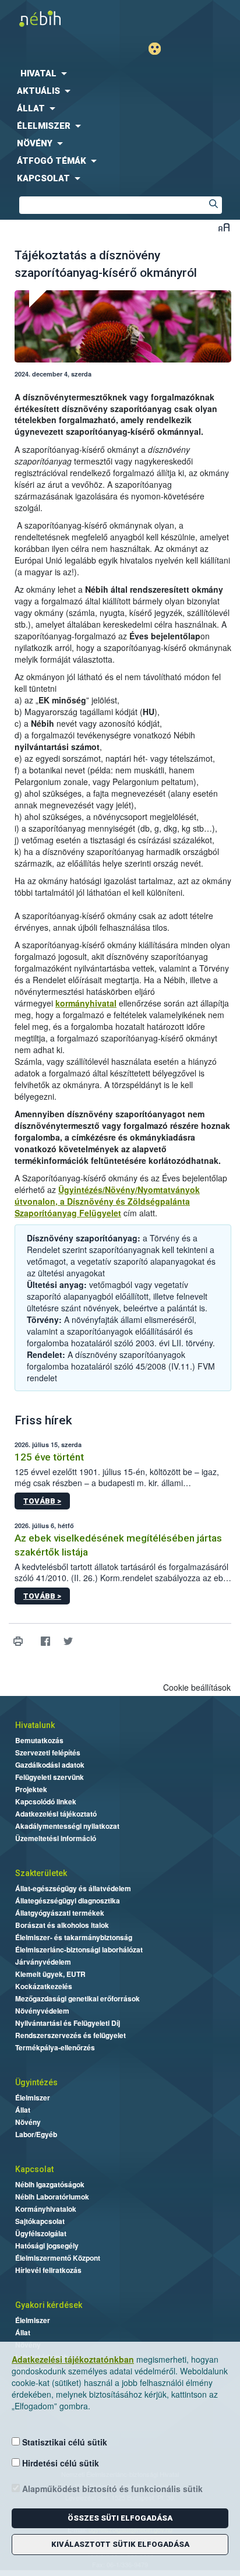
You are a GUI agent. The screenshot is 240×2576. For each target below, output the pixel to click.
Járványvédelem (43, 1962)
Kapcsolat (34, 2169)
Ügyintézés (36, 2082)
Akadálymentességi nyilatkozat (67, 1826)
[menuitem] (120, 73)
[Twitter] (68, 1641)
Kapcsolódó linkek (46, 1801)
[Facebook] (45, 1641)
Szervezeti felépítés (48, 1752)
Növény (28, 2122)
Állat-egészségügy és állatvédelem (73, 1888)
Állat (23, 2110)
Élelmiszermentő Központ (58, 2258)
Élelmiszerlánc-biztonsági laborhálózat (79, 1949)
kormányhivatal (86, 1003)
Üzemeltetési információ (56, 1838)
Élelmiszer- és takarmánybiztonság (74, 1937)
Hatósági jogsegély (47, 2246)
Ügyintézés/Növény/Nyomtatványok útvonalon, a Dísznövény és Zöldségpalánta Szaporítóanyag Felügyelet (107, 1201)
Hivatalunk (35, 1725)
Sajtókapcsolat (40, 2221)
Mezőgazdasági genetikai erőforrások (77, 1998)
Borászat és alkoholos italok (62, 1925)
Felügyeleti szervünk (50, 1777)
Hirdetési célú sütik (59, 2463)
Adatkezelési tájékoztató (56, 1814)
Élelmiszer (33, 2098)
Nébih (60, 18)
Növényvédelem (42, 2011)
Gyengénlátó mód (159, 49)
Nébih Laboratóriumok (52, 2197)
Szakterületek (41, 1873)
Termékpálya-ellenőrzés (55, 2047)
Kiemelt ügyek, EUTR (50, 1974)
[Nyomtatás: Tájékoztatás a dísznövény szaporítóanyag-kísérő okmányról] (18, 1641)
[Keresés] (213, 205)
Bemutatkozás (39, 1740)
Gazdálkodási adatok (50, 1765)
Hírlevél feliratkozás (48, 2270)
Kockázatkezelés (44, 1986)
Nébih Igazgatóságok (50, 2184)
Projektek (31, 1789)
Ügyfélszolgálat (41, 2233)
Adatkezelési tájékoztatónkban (73, 2359)
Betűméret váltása (224, 227)
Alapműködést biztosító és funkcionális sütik (111, 2489)
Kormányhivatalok (46, 2209)
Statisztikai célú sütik (63, 2442)
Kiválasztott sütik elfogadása (120, 2544)
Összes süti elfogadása (120, 2518)
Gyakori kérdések (49, 2305)
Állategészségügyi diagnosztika (68, 1901)
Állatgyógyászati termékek (60, 1913)
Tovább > (42, 1501)
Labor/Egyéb (36, 2134)
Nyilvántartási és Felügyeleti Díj (68, 2023)
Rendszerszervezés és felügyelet (70, 2035)
